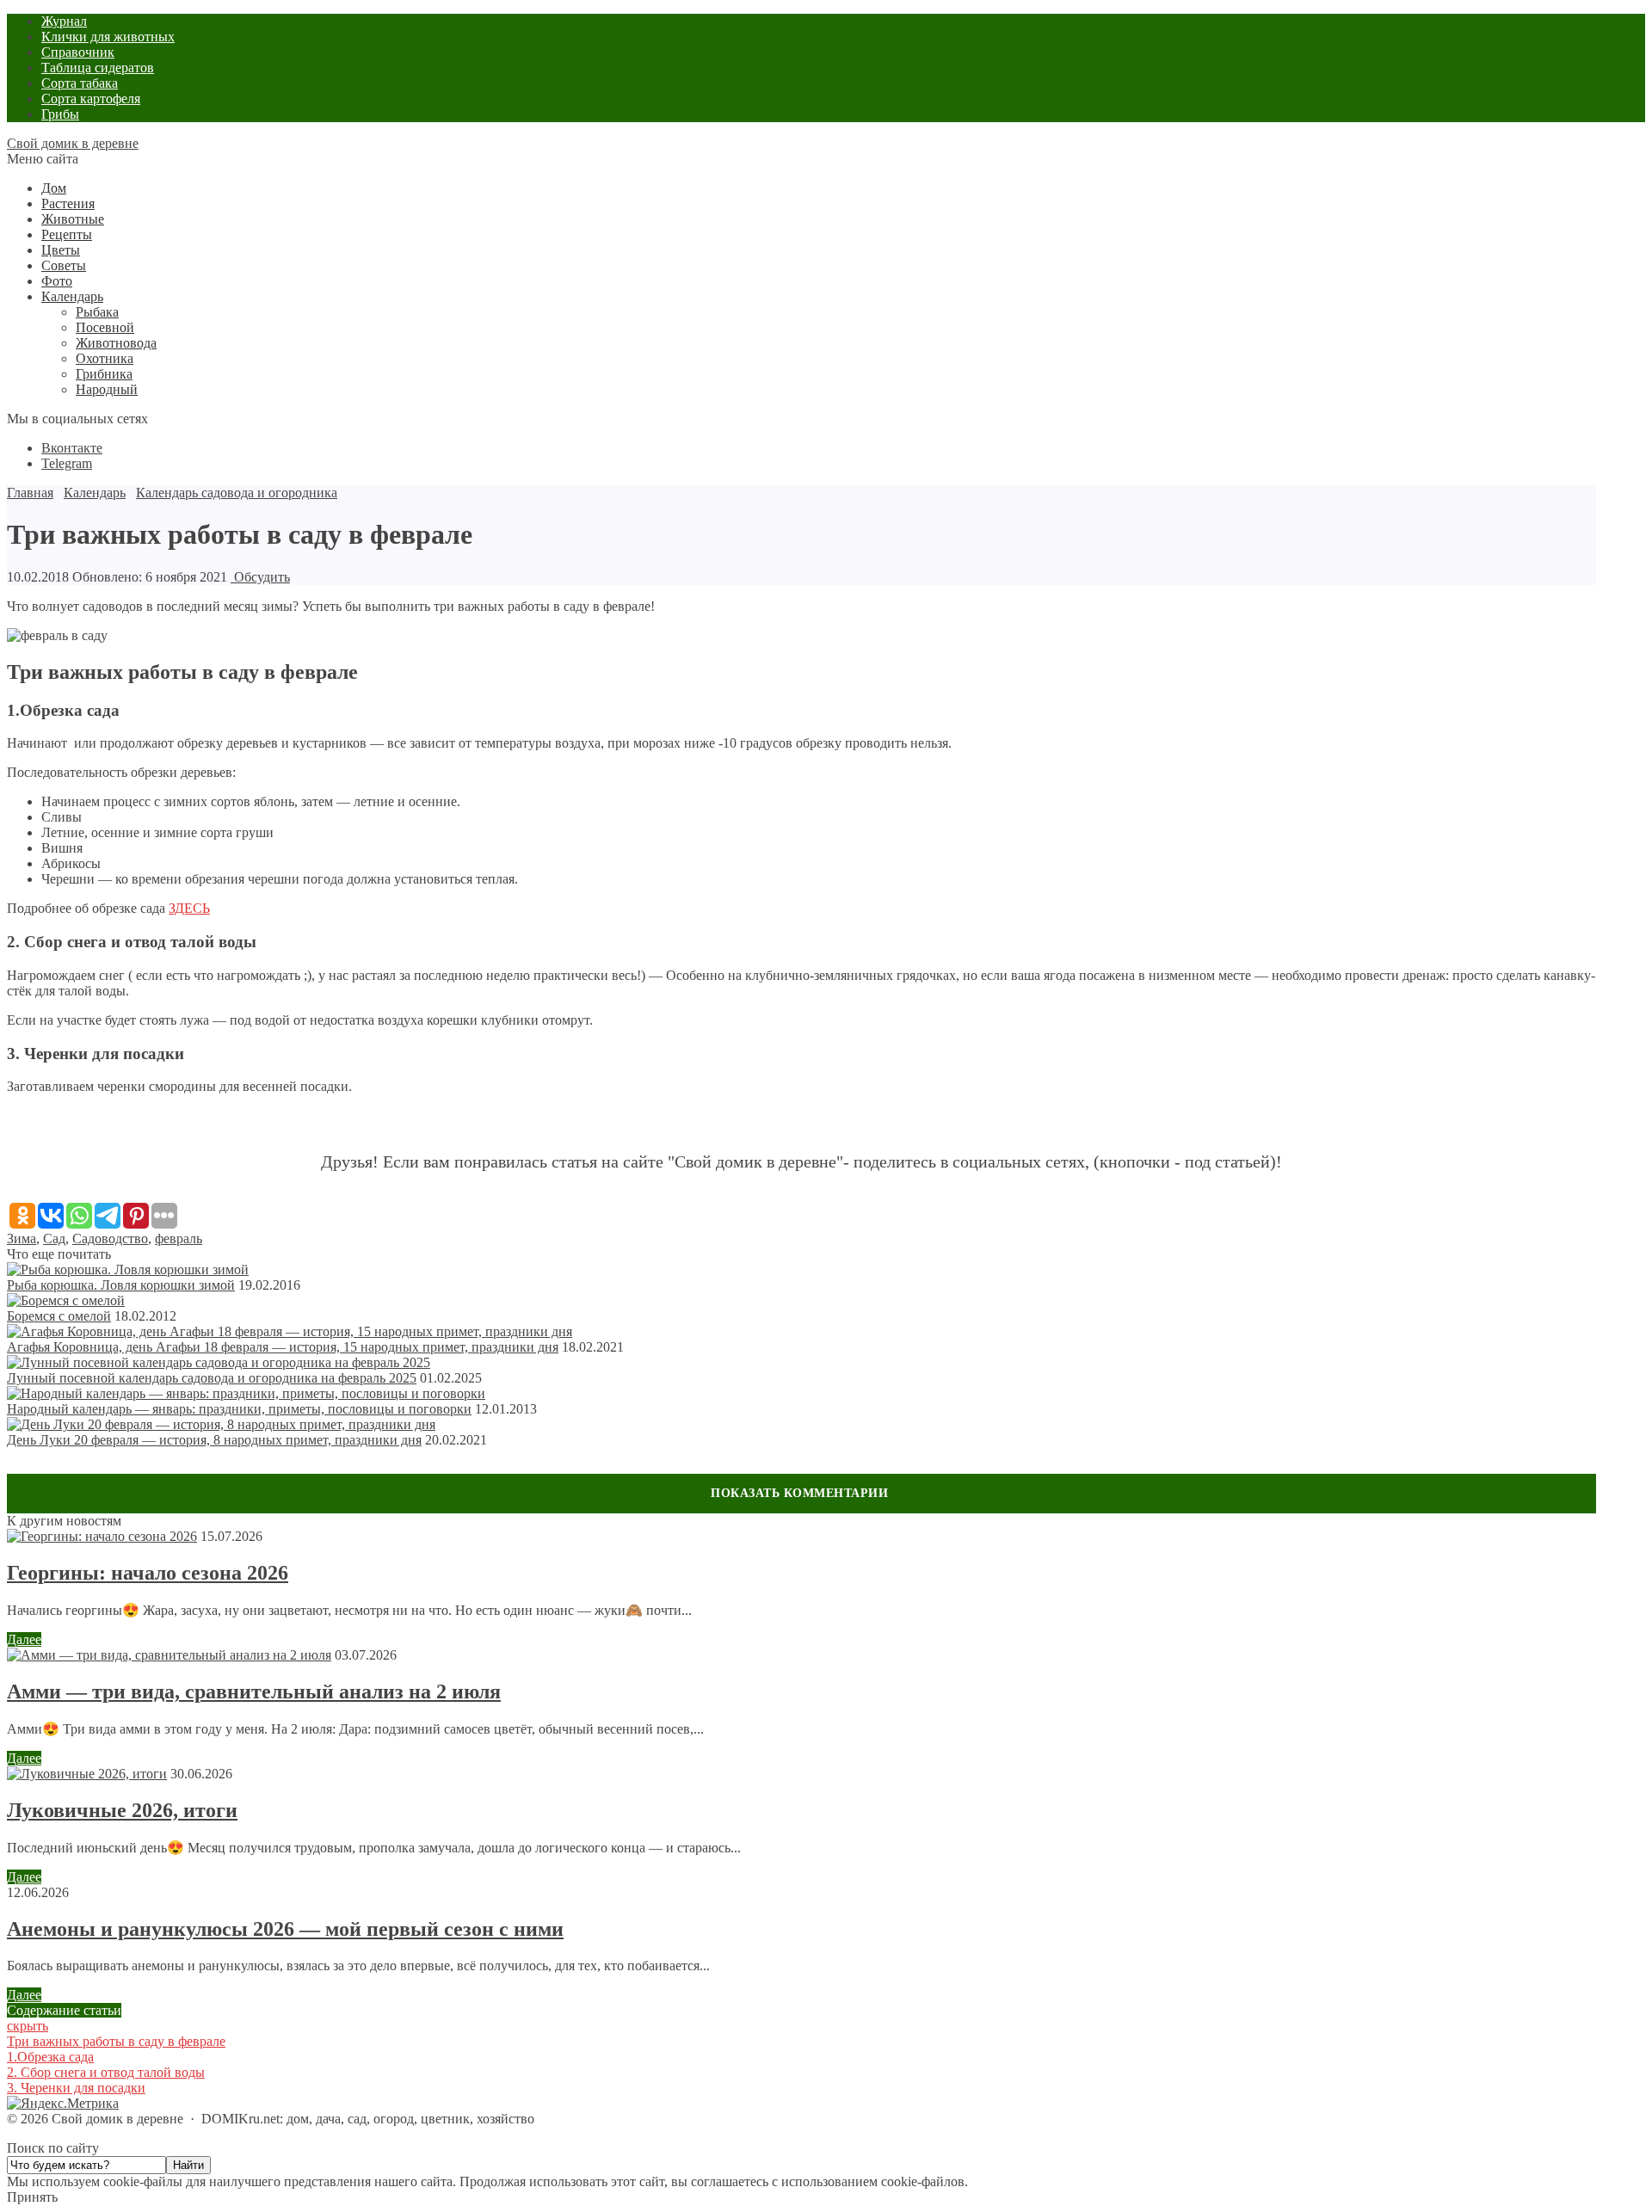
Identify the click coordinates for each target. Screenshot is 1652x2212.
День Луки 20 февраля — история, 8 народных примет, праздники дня (214, 1440)
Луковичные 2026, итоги (122, 1810)
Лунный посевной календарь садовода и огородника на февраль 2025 (212, 1378)
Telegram (67, 463)
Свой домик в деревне (73, 143)
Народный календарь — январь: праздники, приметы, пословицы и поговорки (239, 1409)
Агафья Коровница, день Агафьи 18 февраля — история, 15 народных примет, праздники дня (283, 1347)
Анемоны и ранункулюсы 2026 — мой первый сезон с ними (285, 1929)
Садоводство (110, 1238)
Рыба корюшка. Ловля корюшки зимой (121, 1285)
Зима (22, 1238)
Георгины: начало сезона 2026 (148, 1573)
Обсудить (260, 577)
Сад (54, 1238)
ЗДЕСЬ (189, 908)
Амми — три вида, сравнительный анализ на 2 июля (254, 1691)
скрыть (28, 2026)
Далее (24, 1639)
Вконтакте (72, 448)
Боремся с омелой (59, 1316)
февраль (179, 1238)
